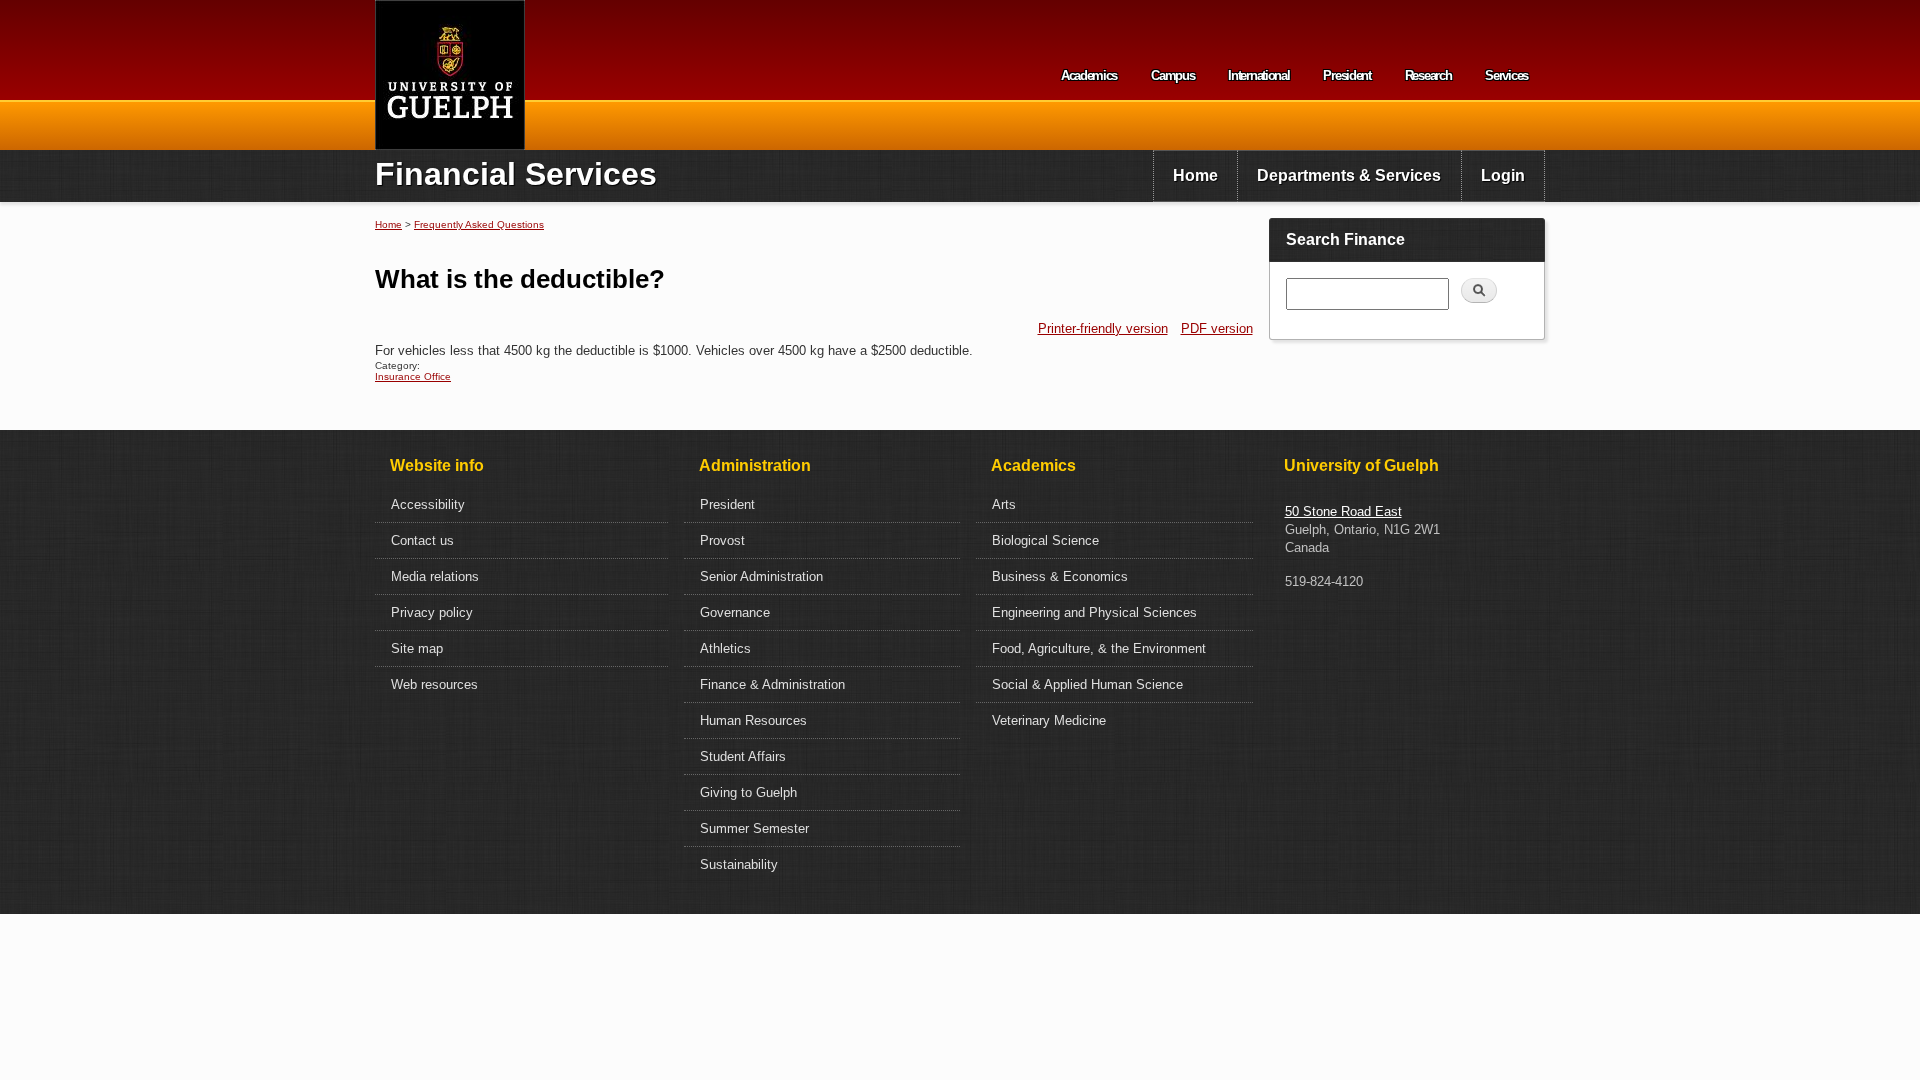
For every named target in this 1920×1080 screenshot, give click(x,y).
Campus (1172, 75)
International (1258, 75)
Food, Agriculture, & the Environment (1099, 648)
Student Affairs (743, 756)
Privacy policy (432, 612)
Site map (417, 648)
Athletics (725, 648)
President (1346, 75)
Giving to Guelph (748, 792)
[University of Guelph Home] (450, 75)
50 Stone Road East (1343, 511)
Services (1506, 75)
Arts (1004, 504)
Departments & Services (1349, 175)
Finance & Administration (772, 684)
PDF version (1217, 328)
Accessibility (428, 504)
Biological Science (1045, 540)
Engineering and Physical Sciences (1094, 612)
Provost (722, 540)
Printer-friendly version (1103, 328)
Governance (735, 612)
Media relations (435, 576)
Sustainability (739, 864)
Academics (1089, 75)
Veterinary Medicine (1049, 720)
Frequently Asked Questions (479, 224)
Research (1428, 75)
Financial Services (516, 174)
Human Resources (753, 720)
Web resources (434, 684)
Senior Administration (761, 576)
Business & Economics (1060, 576)
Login (1503, 175)
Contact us (422, 540)
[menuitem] (1195, 176)
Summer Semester (754, 828)
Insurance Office (413, 376)
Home (1195, 175)
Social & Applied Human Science (1087, 684)
